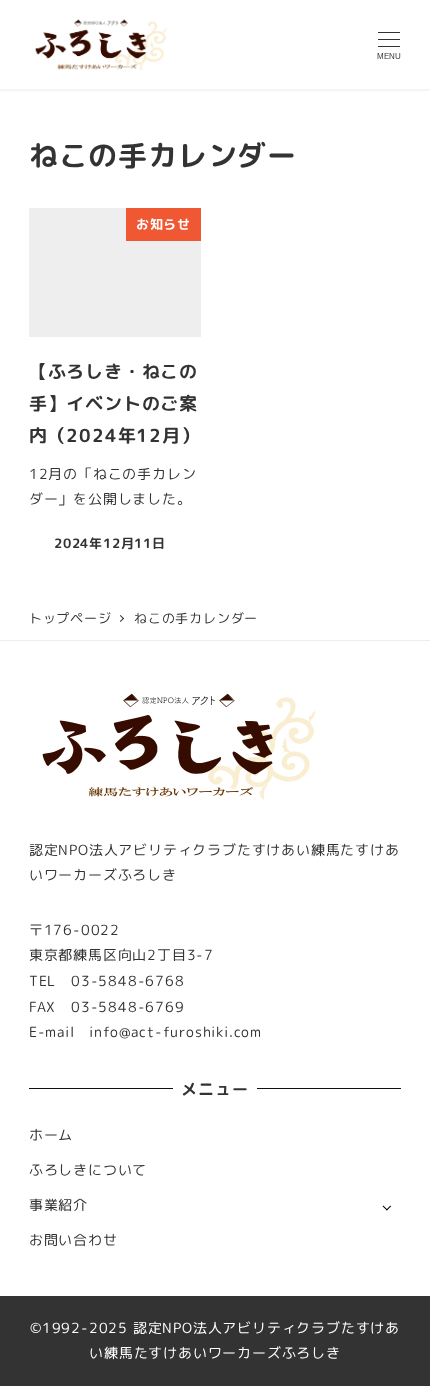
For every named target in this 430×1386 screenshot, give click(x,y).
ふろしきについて (88, 1170)
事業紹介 (58, 1205)
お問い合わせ (73, 1240)
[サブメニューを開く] (386, 1206)
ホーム (51, 1135)
